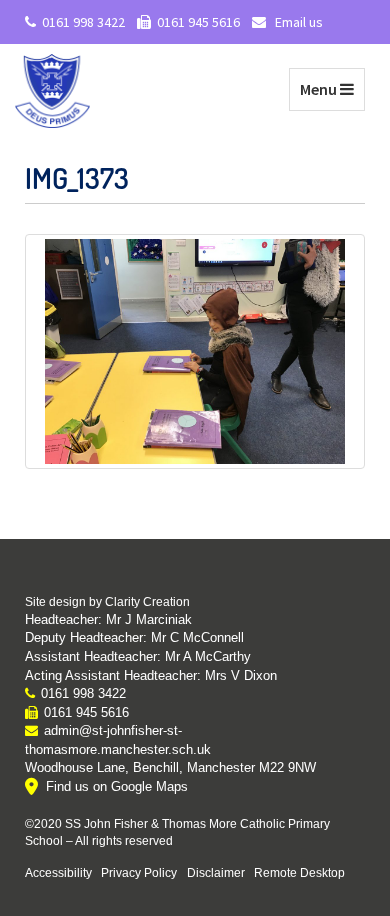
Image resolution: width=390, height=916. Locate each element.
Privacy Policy (139, 872)
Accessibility (58, 872)
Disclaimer (216, 872)
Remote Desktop (299, 872)
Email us (297, 22)
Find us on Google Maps (117, 786)
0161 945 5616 (198, 22)
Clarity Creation (147, 602)
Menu (332, 88)
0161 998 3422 (83, 22)
